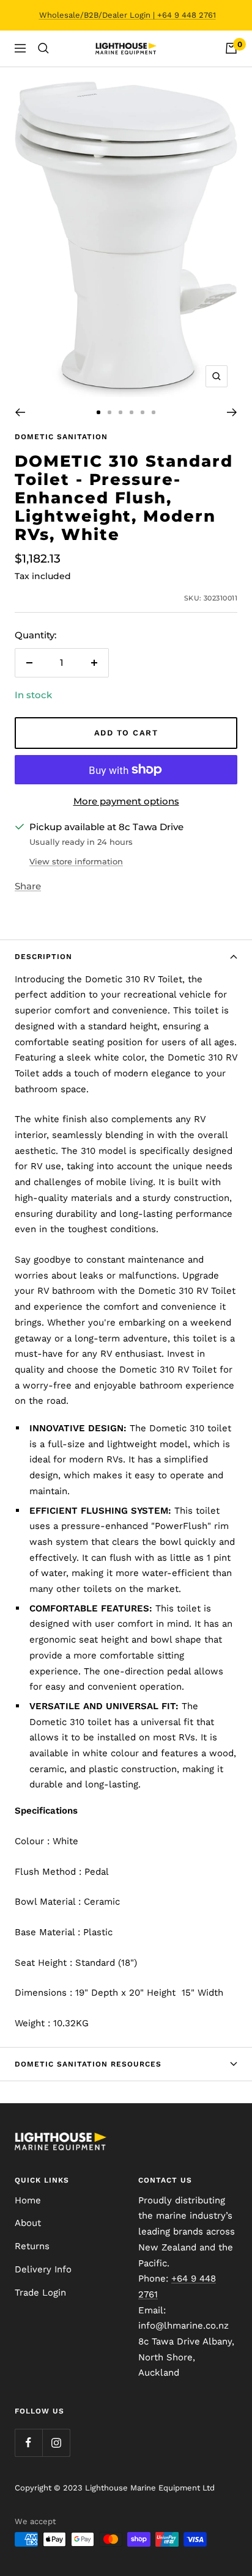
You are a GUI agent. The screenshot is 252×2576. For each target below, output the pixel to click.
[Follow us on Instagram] (56, 2443)
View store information (76, 861)
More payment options (126, 801)
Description (43, 957)
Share (28, 886)
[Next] (232, 412)
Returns (32, 2246)
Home (28, 2200)
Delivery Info (43, 2269)
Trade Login (40, 2293)
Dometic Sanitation (61, 437)
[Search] (43, 48)
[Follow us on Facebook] (28, 2443)
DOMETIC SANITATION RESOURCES (88, 2064)
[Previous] (20, 412)
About (28, 2223)
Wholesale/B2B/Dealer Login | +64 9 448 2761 (128, 15)
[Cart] (231, 48)
